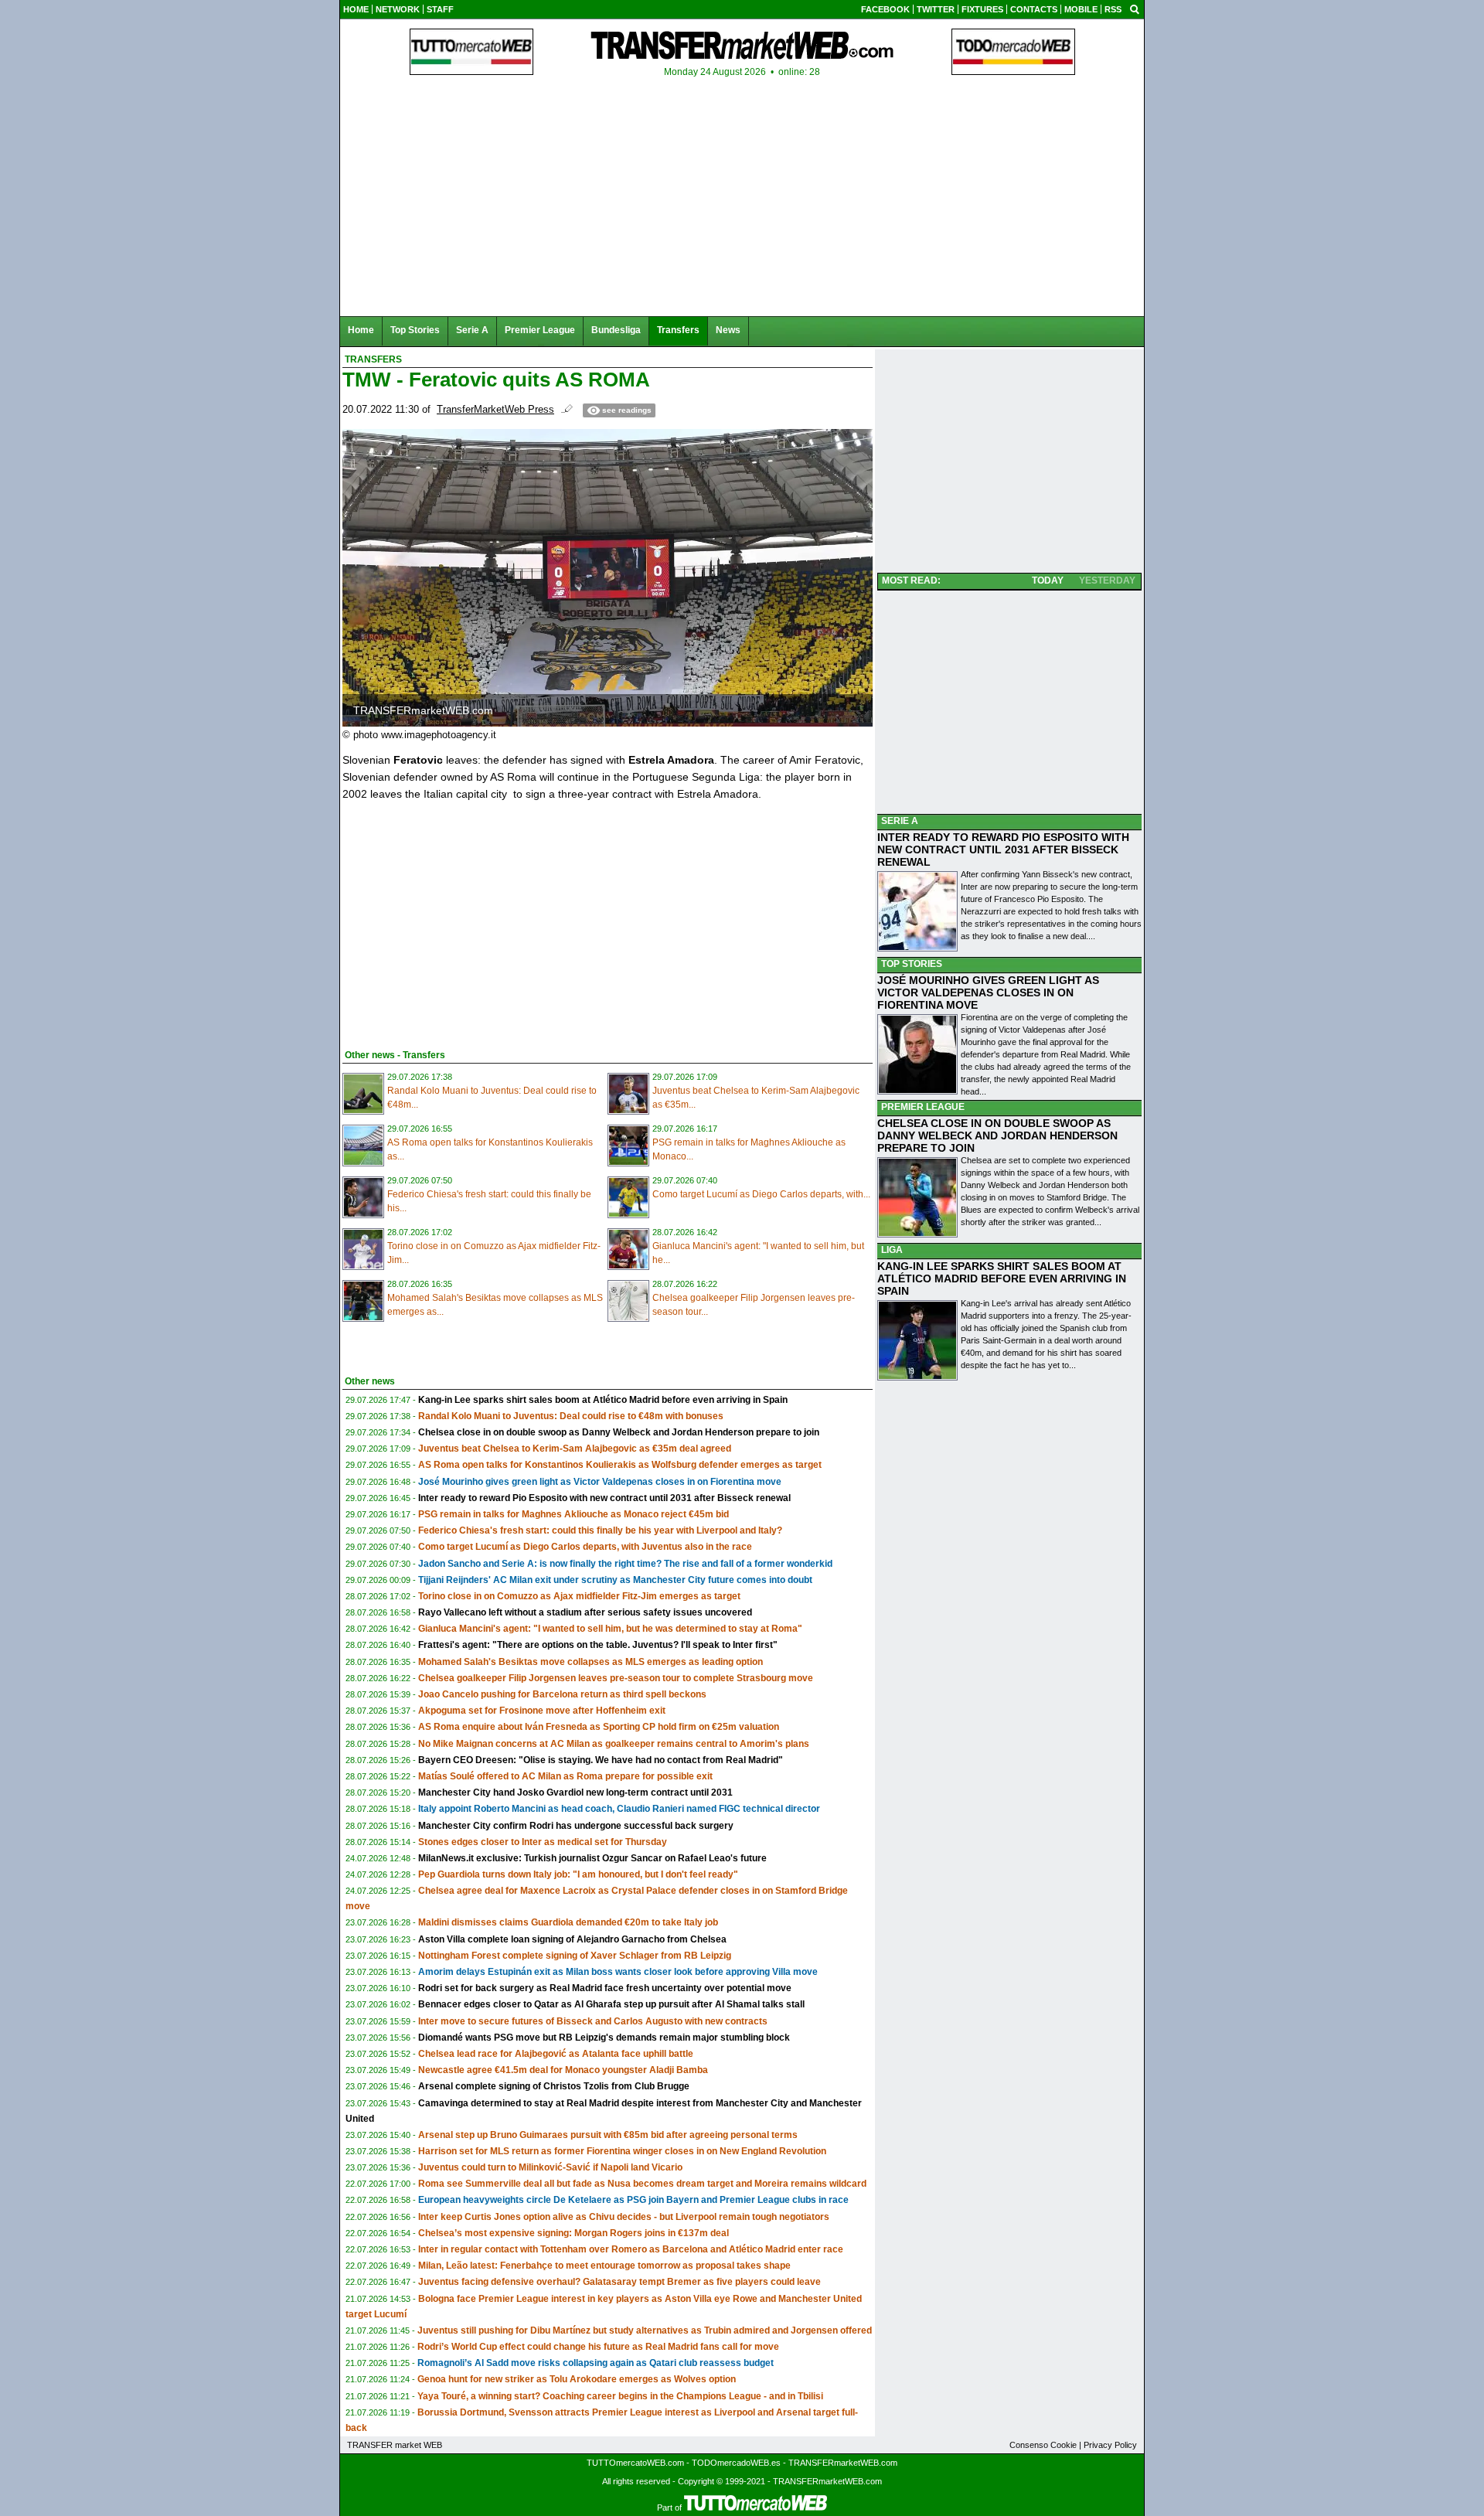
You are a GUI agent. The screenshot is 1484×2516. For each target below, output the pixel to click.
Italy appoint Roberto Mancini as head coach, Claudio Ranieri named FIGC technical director (619, 1809)
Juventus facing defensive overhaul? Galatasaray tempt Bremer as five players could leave (619, 2282)
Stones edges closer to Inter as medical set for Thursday (543, 1842)
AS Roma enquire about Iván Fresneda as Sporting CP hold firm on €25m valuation (599, 1727)
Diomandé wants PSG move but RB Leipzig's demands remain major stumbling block (604, 2038)
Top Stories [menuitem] (415, 330)
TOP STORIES (912, 964)
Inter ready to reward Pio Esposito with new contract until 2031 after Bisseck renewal (604, 1498)
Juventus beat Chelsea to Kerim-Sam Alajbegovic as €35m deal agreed (575, 1449)
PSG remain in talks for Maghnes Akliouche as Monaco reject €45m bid (574, 1514)
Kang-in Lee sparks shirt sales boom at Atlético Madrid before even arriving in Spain (603, 1400)
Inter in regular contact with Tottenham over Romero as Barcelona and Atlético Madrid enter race (631, 2249)
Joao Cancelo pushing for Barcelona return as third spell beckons (562, 1694)
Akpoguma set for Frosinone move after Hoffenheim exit (542, 1711)
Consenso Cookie (1043, 2445)
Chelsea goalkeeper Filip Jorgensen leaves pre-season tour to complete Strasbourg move (616, 1678)
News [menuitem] (728, 330)
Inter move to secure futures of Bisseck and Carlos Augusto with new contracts (593, 2021)
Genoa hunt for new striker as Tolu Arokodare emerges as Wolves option (577, 2379)
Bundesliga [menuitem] (616, 330)
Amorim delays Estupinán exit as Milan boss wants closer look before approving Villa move (618, 1972)
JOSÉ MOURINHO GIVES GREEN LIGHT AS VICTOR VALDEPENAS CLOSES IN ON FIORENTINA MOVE (988, 992)
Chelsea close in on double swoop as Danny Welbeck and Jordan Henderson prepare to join (619, 1432)
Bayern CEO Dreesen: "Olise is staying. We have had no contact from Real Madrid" (601, 1760)
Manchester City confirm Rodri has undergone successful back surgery (576, 1826)
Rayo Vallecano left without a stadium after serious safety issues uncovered (585, 1612)
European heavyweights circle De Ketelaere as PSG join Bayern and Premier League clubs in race (633, 2200)
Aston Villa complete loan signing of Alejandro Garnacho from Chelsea (572, 1939)
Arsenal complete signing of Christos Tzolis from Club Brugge (554, 2086)
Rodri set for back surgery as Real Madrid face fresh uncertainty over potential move (605, 1988)
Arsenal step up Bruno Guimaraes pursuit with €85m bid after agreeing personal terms (608, 2135)
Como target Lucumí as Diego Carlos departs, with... (761, 1194)
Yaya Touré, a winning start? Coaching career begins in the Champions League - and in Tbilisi (620, 2396)
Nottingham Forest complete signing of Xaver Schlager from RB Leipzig (575, 1956)
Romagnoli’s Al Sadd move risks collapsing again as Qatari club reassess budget (596, 2363)
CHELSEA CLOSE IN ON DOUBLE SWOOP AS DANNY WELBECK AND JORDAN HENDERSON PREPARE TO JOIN (997, 1135)
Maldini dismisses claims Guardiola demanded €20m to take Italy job (568, 1922)
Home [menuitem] (361, 330)
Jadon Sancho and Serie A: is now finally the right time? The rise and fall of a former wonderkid (625, 1564)
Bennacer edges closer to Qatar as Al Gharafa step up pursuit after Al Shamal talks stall (611, 2004)
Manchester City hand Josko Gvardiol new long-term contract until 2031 (575, 1793)
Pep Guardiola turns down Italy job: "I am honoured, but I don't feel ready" (578, 1874)
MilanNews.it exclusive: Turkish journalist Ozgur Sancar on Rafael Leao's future (592, 1858)
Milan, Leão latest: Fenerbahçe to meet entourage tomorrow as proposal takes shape (604, 2266)
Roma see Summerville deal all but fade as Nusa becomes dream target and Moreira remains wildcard (642, 2184)
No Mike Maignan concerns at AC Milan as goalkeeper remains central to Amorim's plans (614, 1744)
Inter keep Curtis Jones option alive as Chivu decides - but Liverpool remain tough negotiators (624, 2217)
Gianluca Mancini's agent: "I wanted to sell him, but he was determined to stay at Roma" (610, 1629)
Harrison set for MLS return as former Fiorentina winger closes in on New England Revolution (622, 2151)
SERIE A (900, 821)
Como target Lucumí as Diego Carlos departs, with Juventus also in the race (585, 1547)
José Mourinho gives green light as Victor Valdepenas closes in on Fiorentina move (600, 1482)
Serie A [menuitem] (472, 330)
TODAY (1048, 580)
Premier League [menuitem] (540, 330)
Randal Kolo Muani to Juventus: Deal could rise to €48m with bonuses (571, 1416)
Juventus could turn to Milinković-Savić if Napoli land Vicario (550, 2167)
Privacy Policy (1110, 2445)
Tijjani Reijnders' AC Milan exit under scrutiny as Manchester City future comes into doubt (615, 1580)
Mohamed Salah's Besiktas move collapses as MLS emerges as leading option (591, 1662)
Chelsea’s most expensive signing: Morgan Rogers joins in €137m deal (574, 2233)
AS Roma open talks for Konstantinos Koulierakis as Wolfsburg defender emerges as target (620, 1465)
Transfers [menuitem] (678, 330)
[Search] (1135, 9)
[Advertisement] (458, 922)
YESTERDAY (1107, 580)
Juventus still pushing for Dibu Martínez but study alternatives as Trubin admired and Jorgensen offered (645, 2330)
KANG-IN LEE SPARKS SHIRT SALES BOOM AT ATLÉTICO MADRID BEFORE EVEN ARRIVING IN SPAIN (1002, 1278)
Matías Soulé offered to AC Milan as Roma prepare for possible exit (565, 1776)
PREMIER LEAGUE (923, 1107)
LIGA (892, 1250)
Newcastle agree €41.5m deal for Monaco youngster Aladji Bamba (563, 2070)
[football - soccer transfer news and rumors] (742, 45)
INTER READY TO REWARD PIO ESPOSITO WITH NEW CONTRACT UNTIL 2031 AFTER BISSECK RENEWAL (1003, 849)
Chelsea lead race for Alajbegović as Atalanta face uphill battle (556, 2054)
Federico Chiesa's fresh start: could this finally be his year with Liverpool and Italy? (600, 1530)
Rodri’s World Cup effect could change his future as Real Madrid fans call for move (598, 2347)
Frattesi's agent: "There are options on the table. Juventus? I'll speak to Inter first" (598, 1645)
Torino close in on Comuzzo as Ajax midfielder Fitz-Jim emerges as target (579, 1596)
